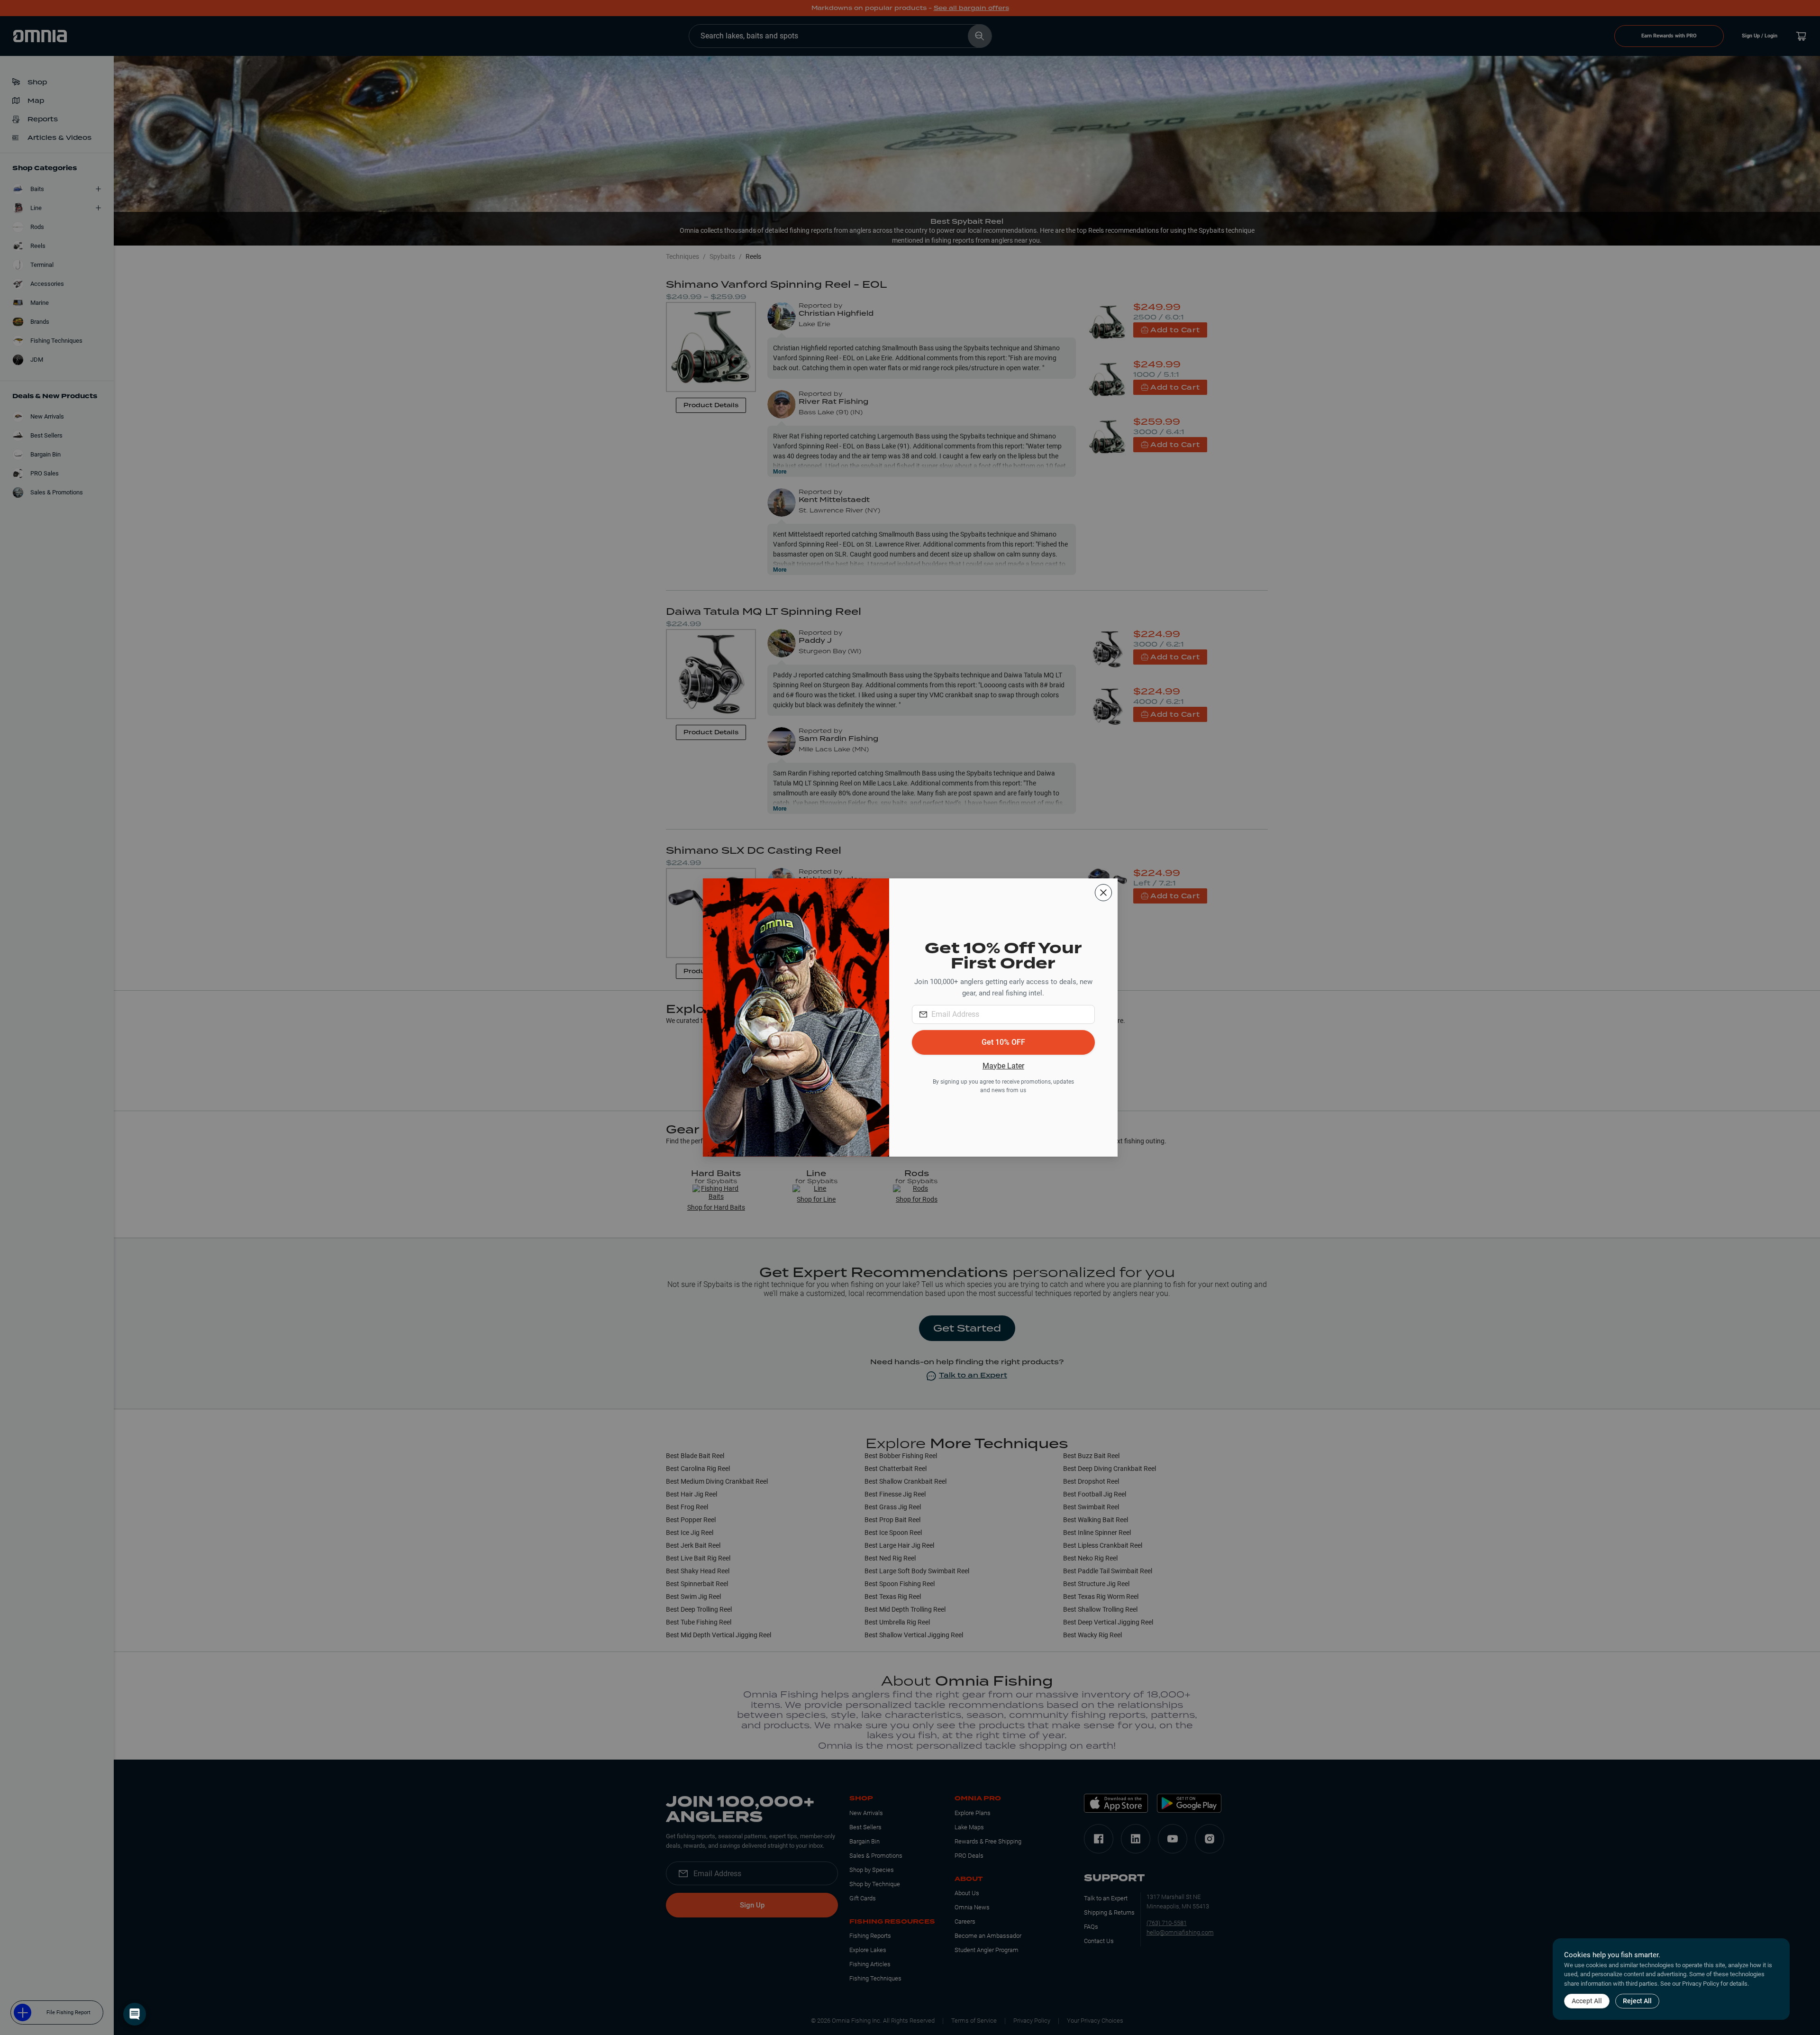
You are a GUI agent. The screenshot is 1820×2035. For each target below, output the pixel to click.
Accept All (1587, 2001)
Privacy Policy (1701, 1984)
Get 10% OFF (1003, 1042)
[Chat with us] (135, 2014)
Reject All (1637, 2001)
